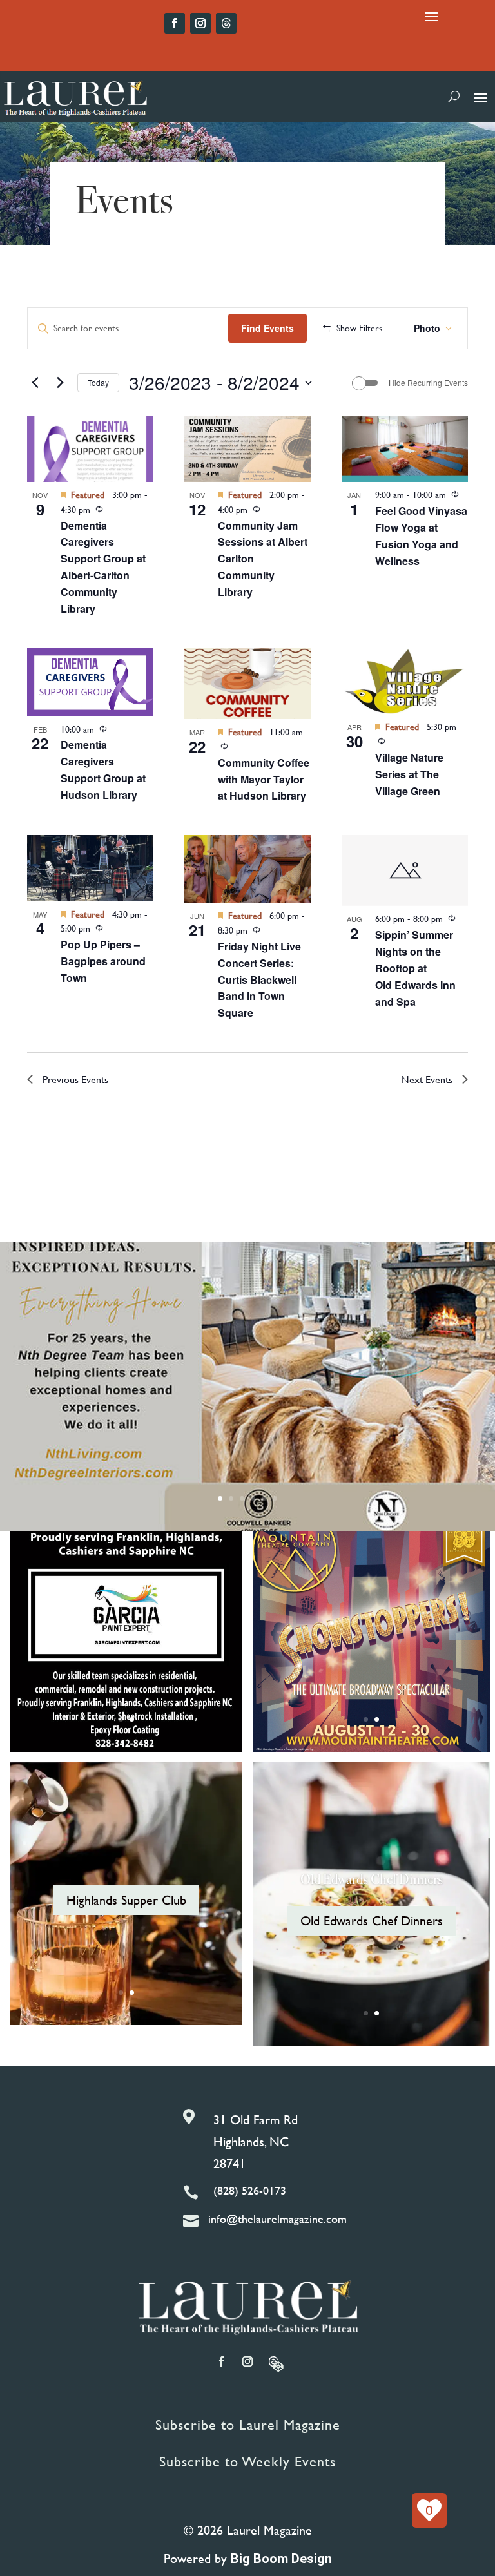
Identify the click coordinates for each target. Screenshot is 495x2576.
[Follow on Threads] (226, 23)
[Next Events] (60, 383)
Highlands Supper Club (126, 1900)
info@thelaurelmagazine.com (277, 2219)
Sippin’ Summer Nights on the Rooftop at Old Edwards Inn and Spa (415, 968)
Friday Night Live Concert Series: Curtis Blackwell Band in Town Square (259, 980)
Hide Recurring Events (428, 383)
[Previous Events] (35, 383)
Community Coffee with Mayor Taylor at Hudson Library (264, 779)
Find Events (267, 328)
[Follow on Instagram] (200, 23)
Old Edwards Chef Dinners (372, 1879)
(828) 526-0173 (250, 2190)
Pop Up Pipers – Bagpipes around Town (103, 961)
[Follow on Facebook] (175, 23)
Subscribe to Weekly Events (247, 2462)
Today (98, 382)
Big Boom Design (281, 2559)
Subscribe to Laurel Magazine (248, 2425)
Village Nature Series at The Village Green (409, 774)
